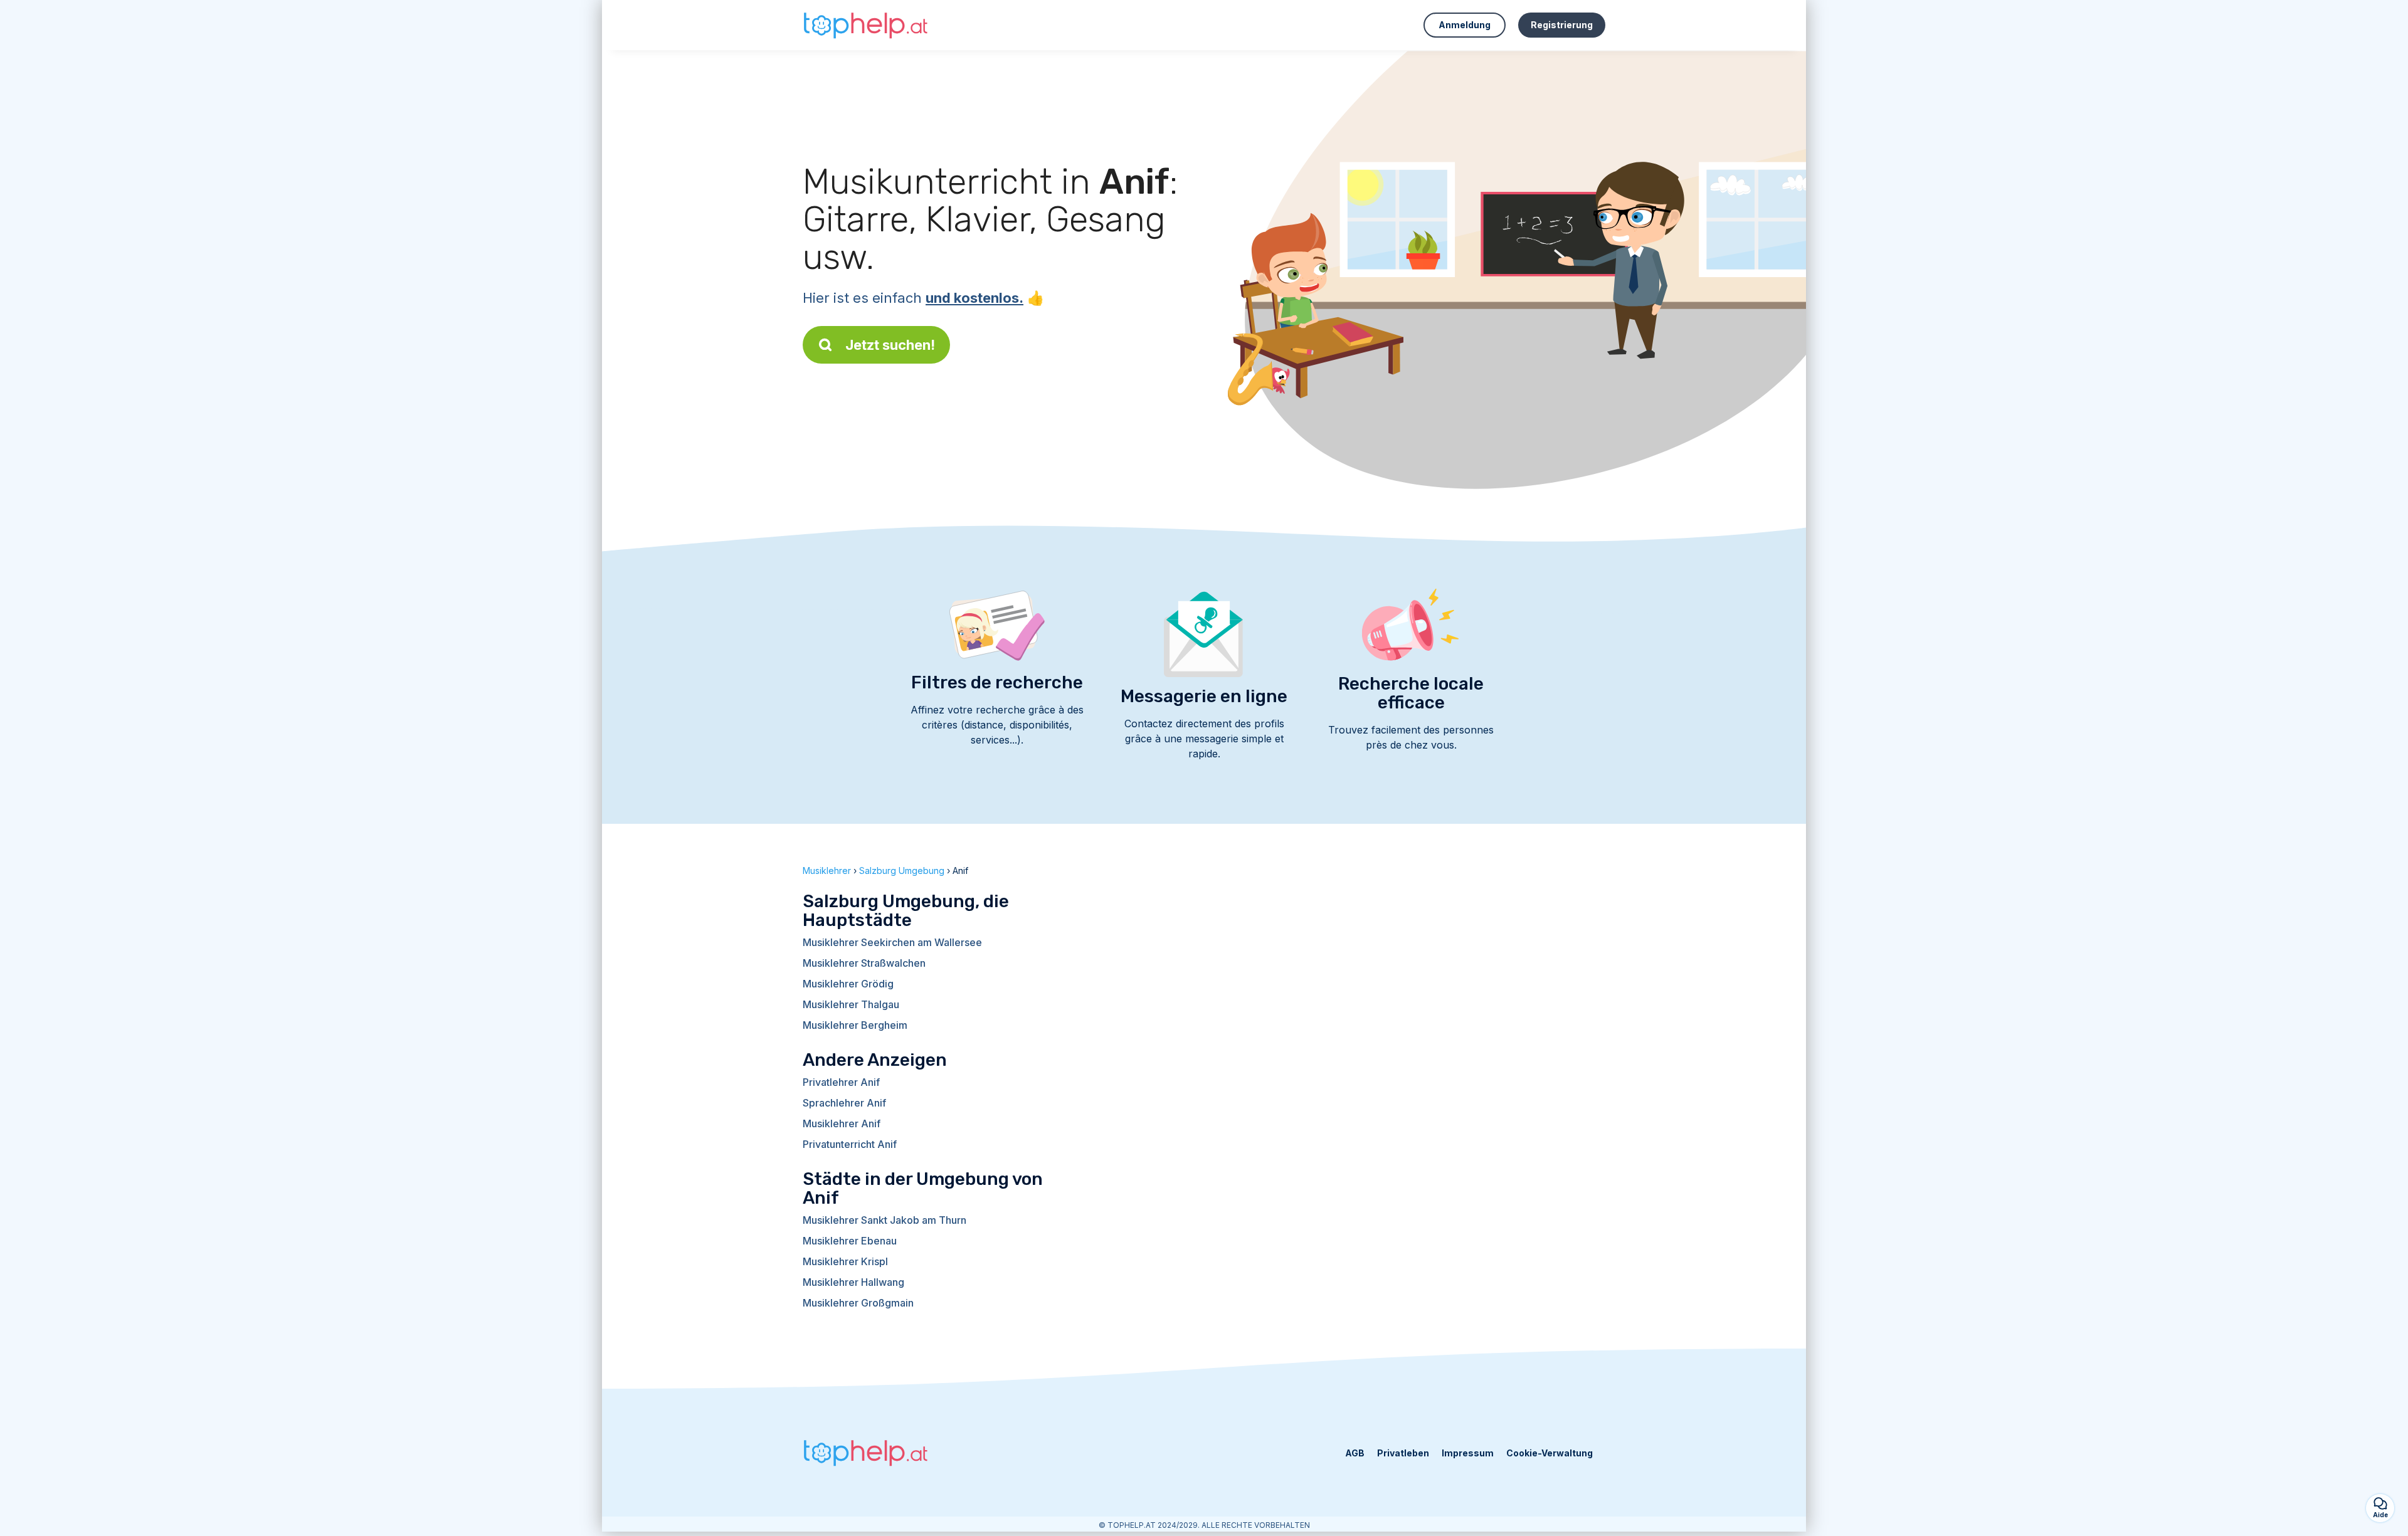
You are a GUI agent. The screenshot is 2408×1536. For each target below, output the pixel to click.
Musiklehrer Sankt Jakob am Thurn (885, 1220)
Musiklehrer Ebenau (850, 1241)
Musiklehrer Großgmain (858, 1303)
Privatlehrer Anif (841, 1082)
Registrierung (1562, 25)
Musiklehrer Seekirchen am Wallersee (892, 942)
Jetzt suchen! (890, 345)
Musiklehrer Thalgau (851, 1004)
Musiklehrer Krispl (845, 1261)
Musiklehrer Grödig (848, 984)
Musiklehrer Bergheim (855, 1025)
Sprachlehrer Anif (844, 1103)
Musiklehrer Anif (842, 1123)
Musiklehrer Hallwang (853, 1282)
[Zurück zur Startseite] (865, 25)
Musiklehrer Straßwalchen (864, 963)
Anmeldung (1465, 25)
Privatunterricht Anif (850, 1144)
